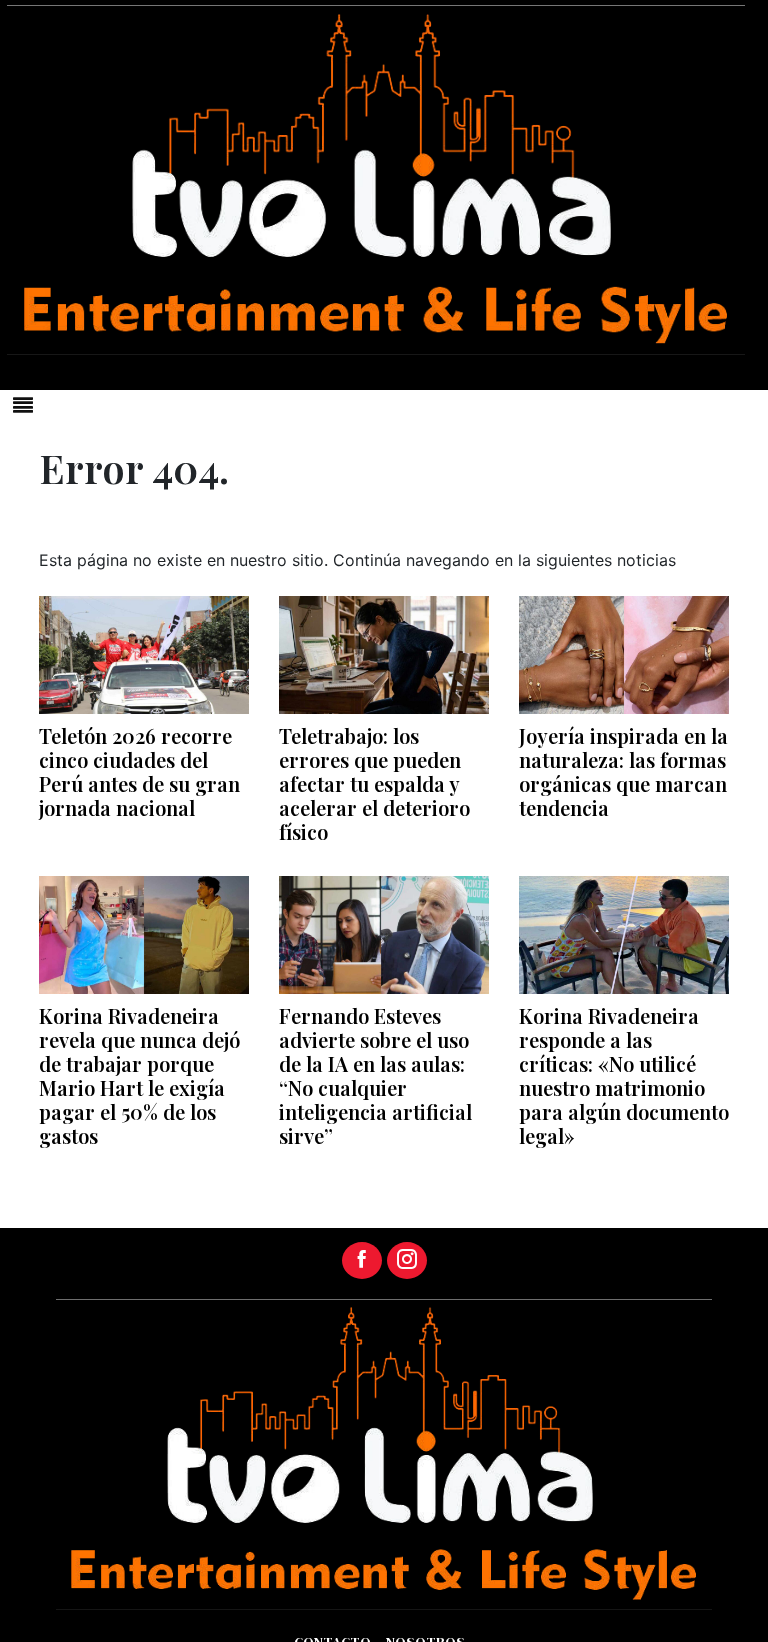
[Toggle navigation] (23, 405)
